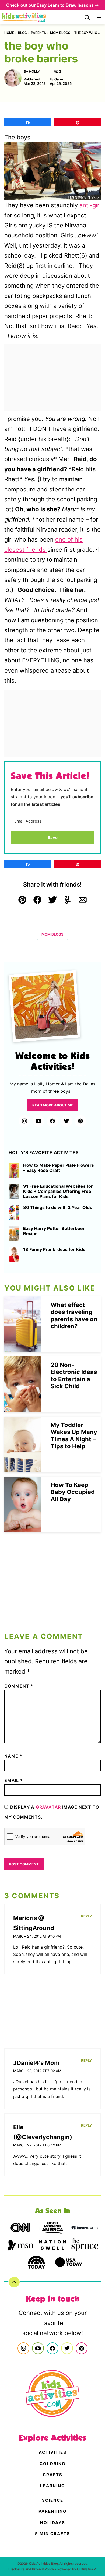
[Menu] (99, 17)
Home (9, 33)
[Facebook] (52, 1121)
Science (53, 2500)
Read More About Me (53, 1105)
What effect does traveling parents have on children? (74, 1315)
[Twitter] (66, 1121)
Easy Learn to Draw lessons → (68, 5)
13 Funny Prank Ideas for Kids (54, 1250)
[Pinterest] (80, 1121)
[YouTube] (38, 1121)
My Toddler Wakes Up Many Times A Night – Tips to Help (74, 1435)
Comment (19, 1686)
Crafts (53, 2475)
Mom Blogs (60, 33)
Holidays (53, 2523)
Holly (34, 71)
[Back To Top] (14, 2282)
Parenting (52, 2511)
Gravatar (48, 1807)
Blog (22, 33)
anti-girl (90, 205)
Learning (52, 2486)
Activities (53, 2452)
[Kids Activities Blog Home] (24, 17)
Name (13, 1756)
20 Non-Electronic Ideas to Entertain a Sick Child (74, 1375)
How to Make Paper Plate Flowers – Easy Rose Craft (59, 1168)
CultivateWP (86, 2569)
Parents (38, 33)
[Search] (87, 17)
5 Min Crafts (52, 2534)
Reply (86, 1916)
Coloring (52, 2464)
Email (14, 1780)
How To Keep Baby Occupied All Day (73, 1492)
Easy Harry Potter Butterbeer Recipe (54, 1231)
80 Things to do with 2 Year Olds (58, 1208)
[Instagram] (24, 1121)
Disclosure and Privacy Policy (31, 2569)
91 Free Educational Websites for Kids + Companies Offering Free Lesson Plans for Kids (58, 1191)
